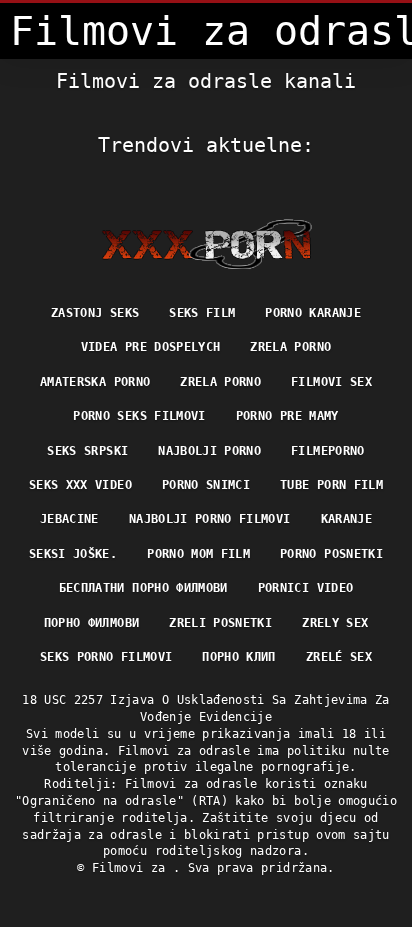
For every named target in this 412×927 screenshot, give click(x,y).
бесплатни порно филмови (143, 588)
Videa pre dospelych (151, 347)
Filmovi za (132, 868)
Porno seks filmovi (139, 416)
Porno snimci (206, 485)
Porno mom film (198, 554)
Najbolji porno (209, 451)
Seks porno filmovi (106, 657)
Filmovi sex (331, 382)
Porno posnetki (331, 554)
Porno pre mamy (287, 416)
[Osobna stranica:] (206, 244)
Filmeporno (328, 451)
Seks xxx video (80, 485)
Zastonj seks (95, 313)
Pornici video (306, 588)
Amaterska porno (95, 382)
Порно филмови (92, 623)
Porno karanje (313, 313)
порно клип (239, 657)
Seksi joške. (73, 554)
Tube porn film (331, 485)
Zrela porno (290, 347)
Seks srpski (87, 451)
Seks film (202, 313)
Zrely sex (335, 623)
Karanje (346, 519)
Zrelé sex (339, 657)
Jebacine (69, 519)
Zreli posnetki (220, 623)
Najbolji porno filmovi (210, 519)
